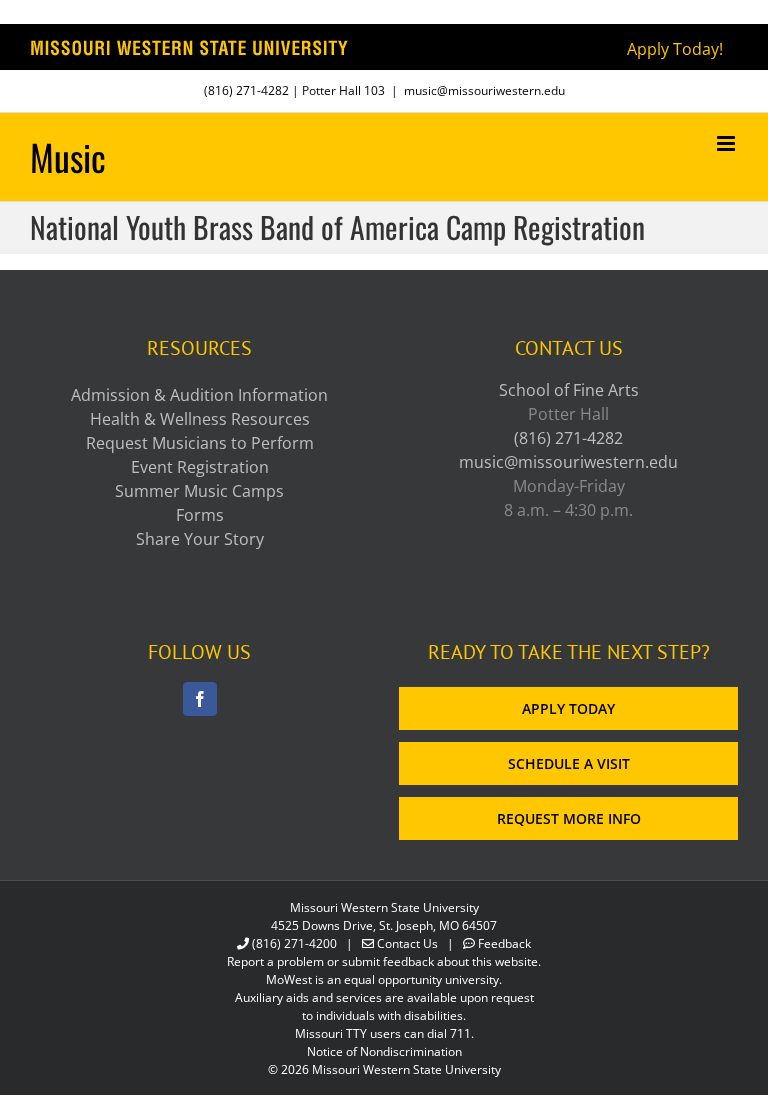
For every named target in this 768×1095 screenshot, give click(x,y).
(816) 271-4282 (246, 90)
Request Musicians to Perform (200, 443)
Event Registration (200, 467)
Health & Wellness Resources (200, 419)
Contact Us (407, 943)
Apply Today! (675, 49)
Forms (200, 515)
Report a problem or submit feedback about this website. (384, 961)
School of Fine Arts (569, 390)
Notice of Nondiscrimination (384, 1051)
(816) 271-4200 (294, 943)
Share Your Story (200, 539)
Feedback (504, 943)
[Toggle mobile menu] (727, 143)
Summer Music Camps (199, 491)
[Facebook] (200, 699)
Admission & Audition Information (199, 395)
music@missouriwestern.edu (484, 90)
